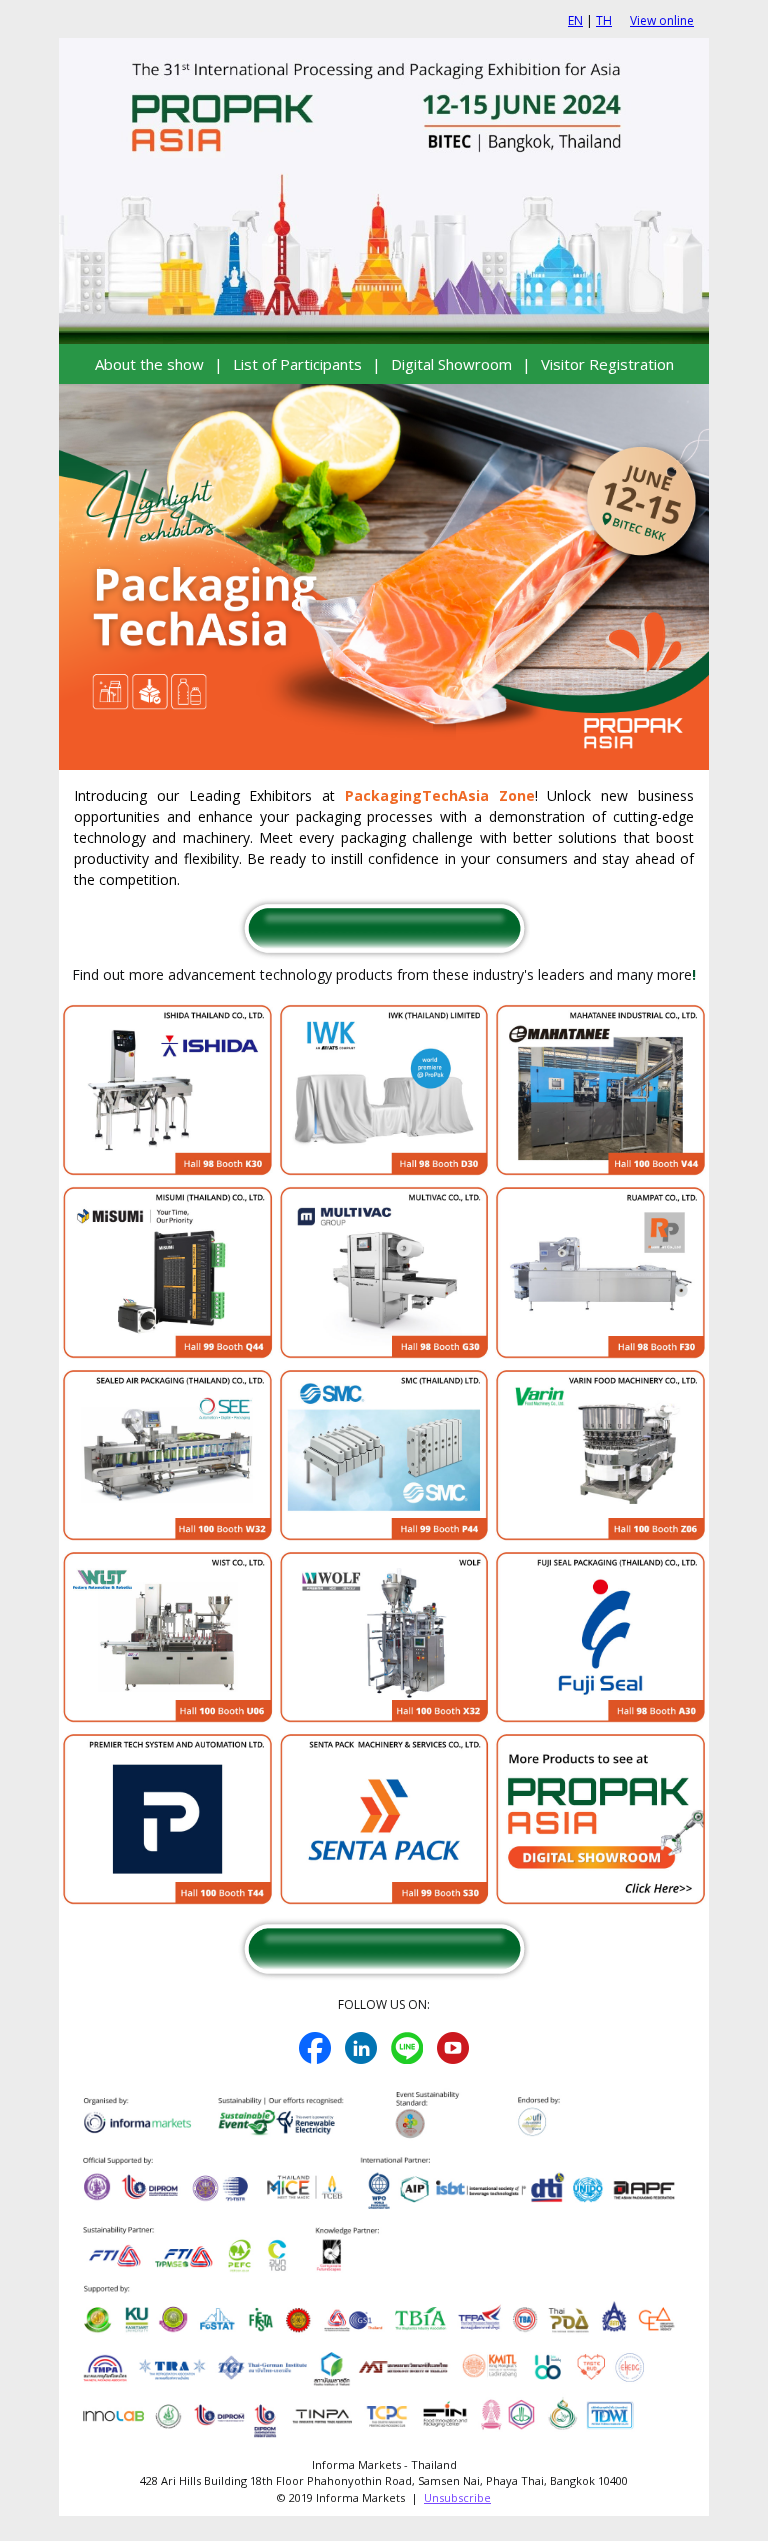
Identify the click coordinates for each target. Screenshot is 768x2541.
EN (575, 20)
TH (604, 20)
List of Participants (297, 364)
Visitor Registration (607, 364)
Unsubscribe (457, 2497)
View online (662, 20)
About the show (149, 364)
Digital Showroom (451, 364)
